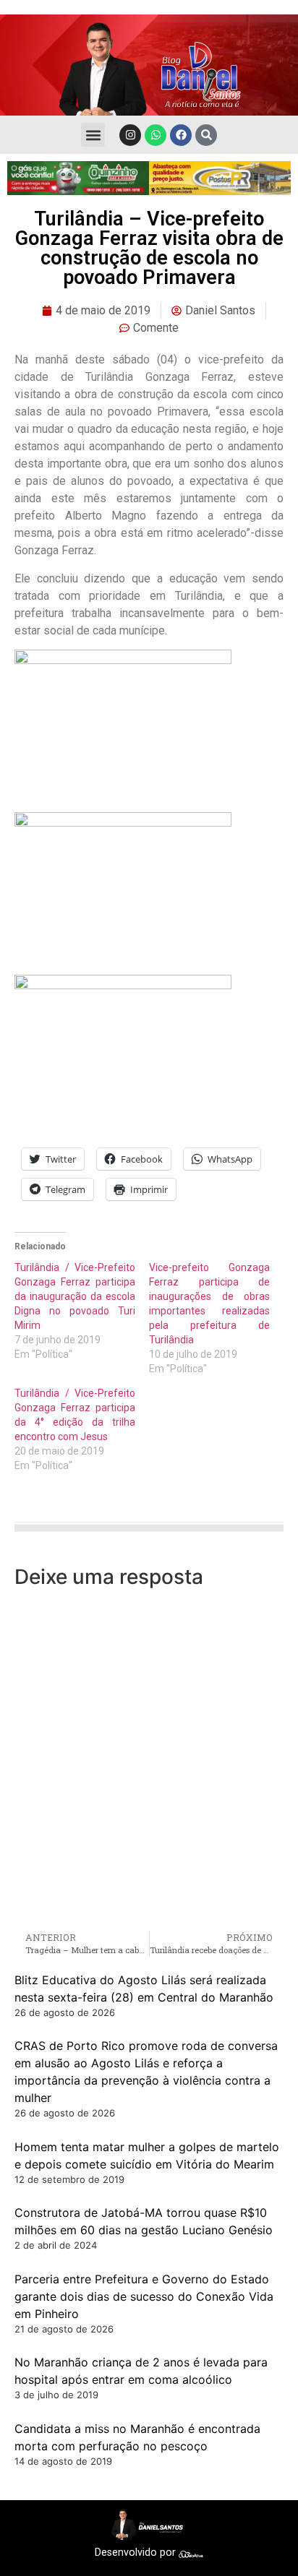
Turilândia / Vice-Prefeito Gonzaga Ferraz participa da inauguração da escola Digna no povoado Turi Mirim (75, 1296)
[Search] (206, 135)
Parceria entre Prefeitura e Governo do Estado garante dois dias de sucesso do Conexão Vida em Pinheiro (144, 2296)
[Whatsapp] (156, 135)
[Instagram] (130, 135)
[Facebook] (181, 135)
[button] (93, 135)
